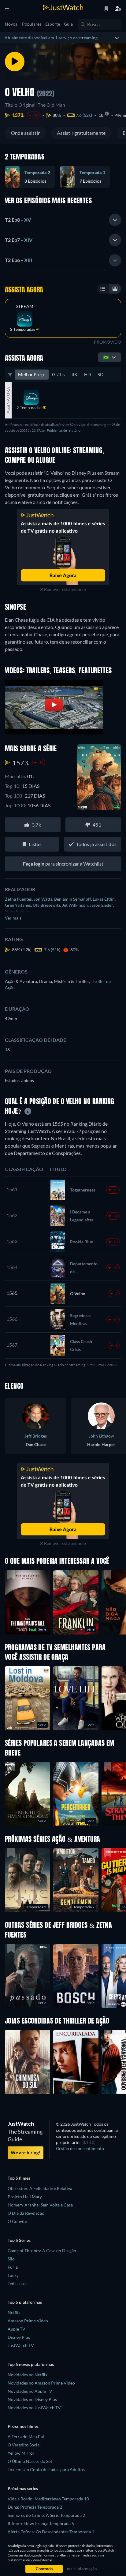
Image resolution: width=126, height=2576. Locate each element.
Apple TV (17, 2329)
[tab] (63, 220)
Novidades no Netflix (28, 2375)
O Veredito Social (24, 2445)
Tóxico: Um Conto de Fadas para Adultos (46, 2469)
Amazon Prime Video (28, 2321)
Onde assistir (25, 133)
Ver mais (13, 918)
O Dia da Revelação (26, 2213)
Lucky (13, 2275)
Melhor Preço (32, 374)
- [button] (18, 220)
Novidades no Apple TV (30, 2391)
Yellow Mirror (21, 2453)
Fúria (13, 2267)
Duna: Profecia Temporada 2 (35, 2507)
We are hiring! (26, 2153)
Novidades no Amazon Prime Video (41, 2383)
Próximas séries (23, 2488)
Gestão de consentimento (80, 2148)
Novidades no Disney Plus (32, 2399)
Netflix (14, 2312)
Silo (11, 2259)
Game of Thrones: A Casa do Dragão (42, 2251)
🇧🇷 (106, 357)
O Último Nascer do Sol (30, 2461)
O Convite (17, 2221)
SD (100, 374)
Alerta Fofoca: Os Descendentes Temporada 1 (51, 2532)
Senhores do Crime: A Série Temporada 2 (46, 2515)
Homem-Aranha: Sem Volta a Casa (40, 2205)
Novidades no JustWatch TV (34, 2408)
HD (87, 374)
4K (74, 374)
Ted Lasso (17, 2283)
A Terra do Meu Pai (26, 2437)
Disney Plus (19, 2337)
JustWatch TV (21, 2345)
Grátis (58, 374)
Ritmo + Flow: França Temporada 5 (41, 2523)
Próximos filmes (23, 2426)
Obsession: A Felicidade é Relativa (40, 2188)
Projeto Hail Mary (25, 2197)
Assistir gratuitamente (81, 133)
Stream (25, 306)
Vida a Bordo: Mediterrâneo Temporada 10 (48, 2499)
